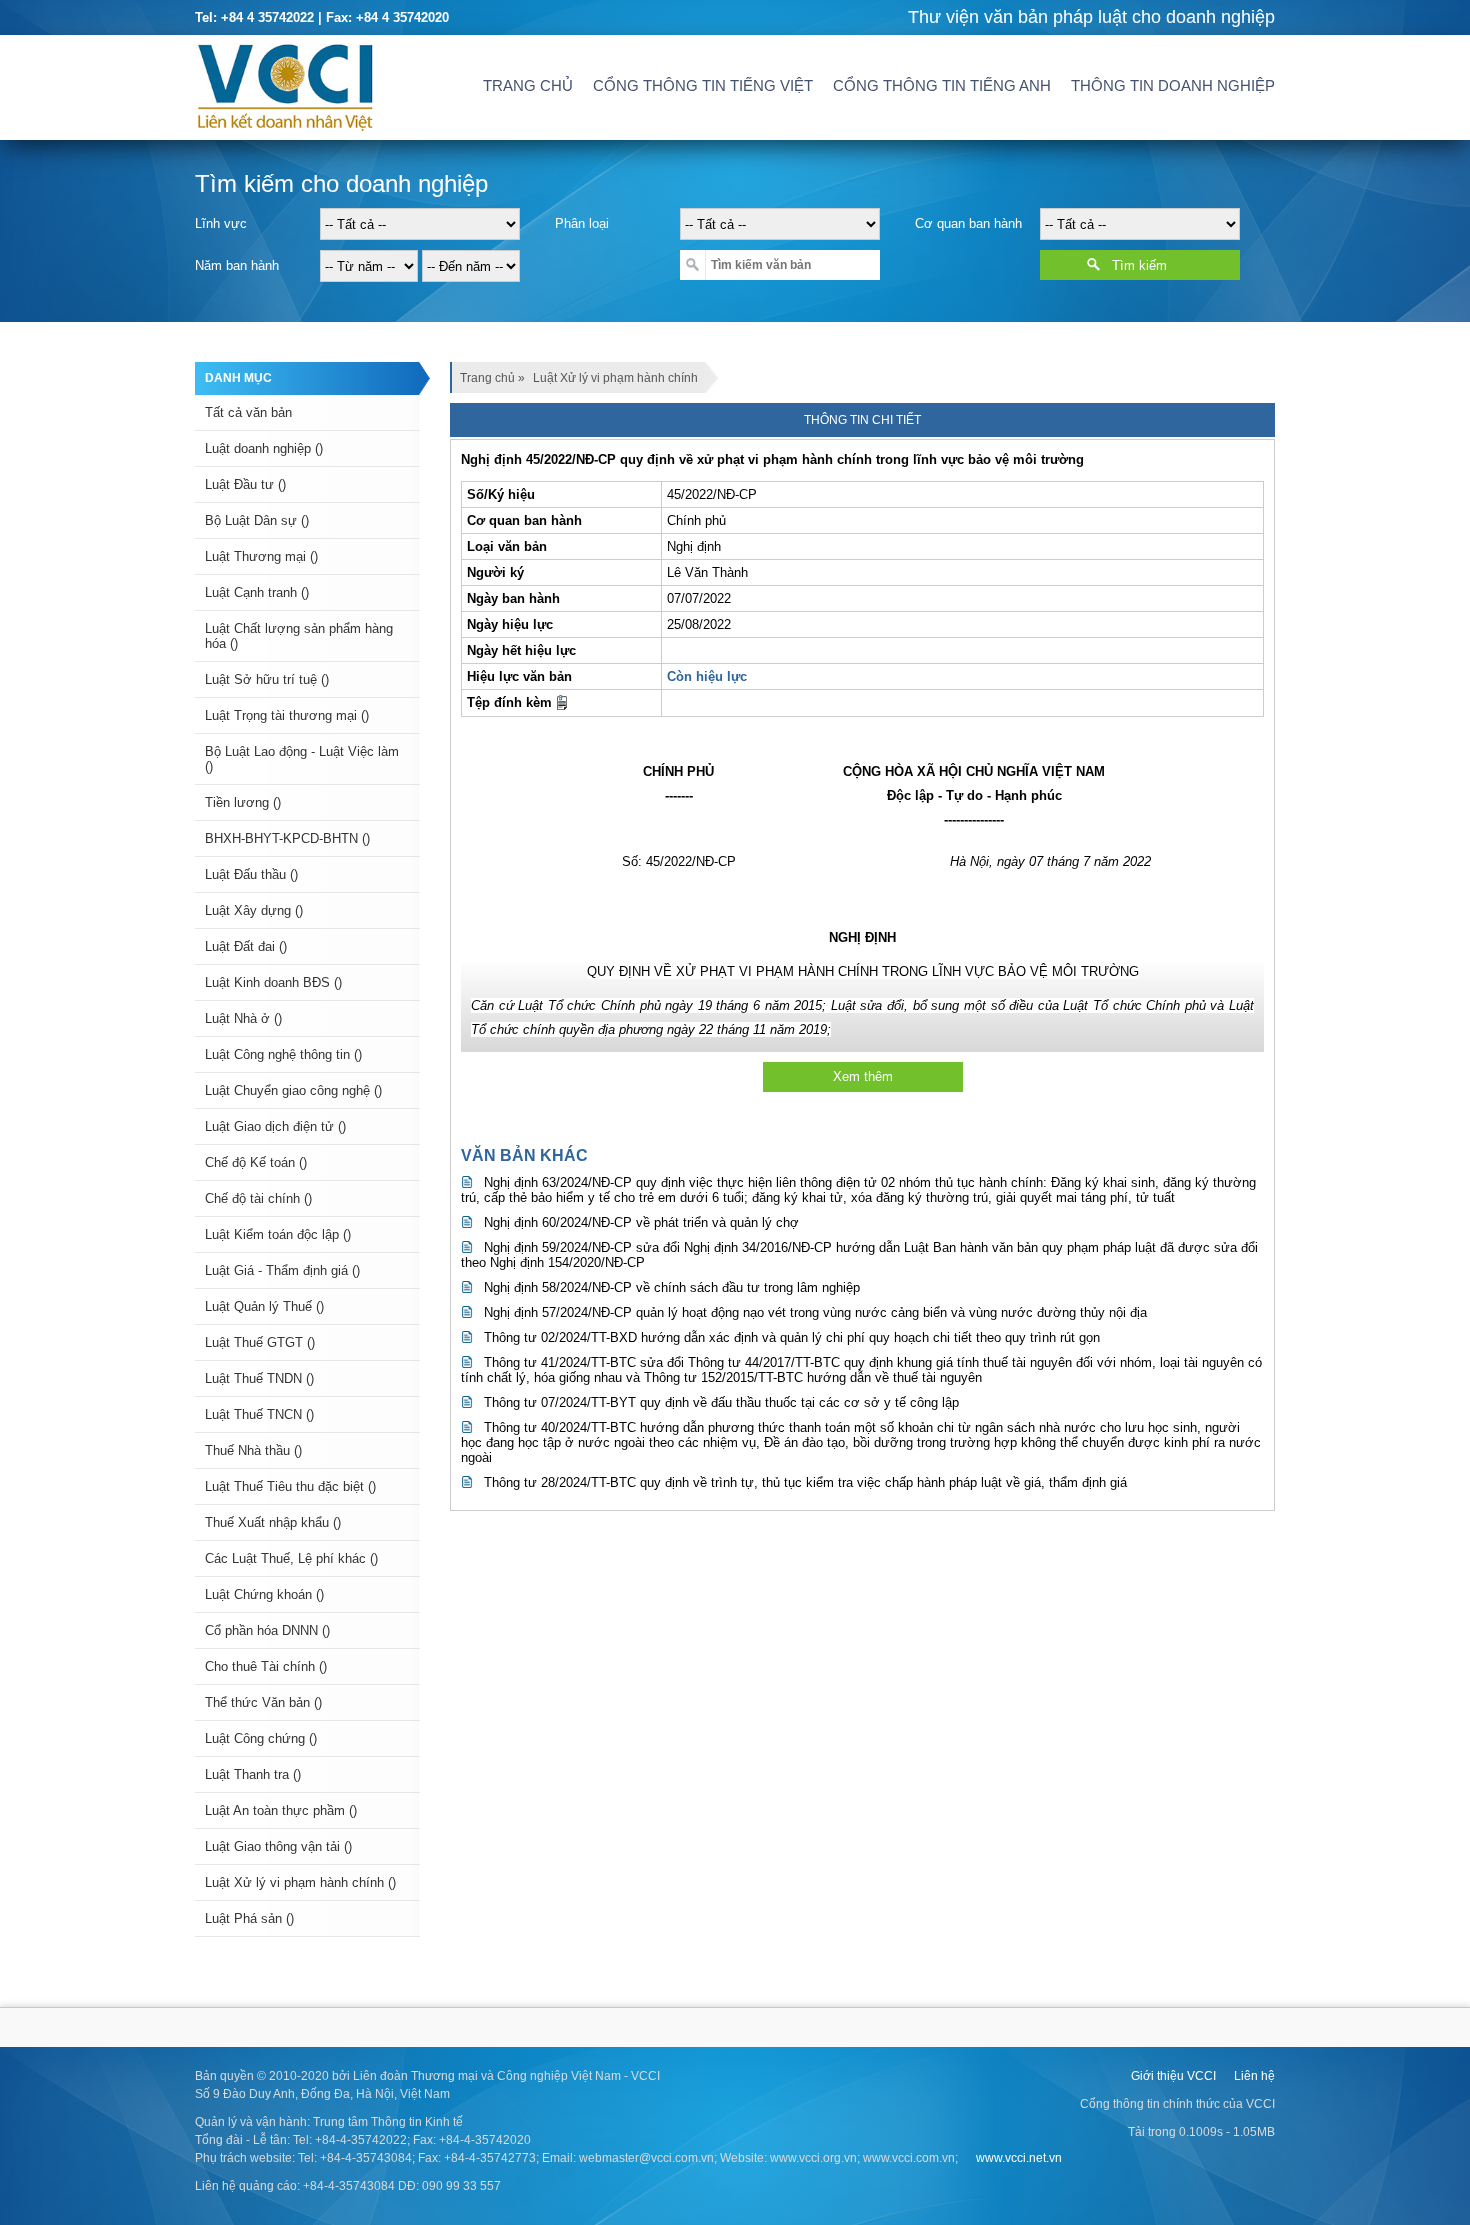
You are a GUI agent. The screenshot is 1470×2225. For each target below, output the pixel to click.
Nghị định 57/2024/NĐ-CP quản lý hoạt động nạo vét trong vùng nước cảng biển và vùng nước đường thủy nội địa (815, 1312)
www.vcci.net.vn (1019, 2158)
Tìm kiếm (1139, 265)
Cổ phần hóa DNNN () (267, 1630)
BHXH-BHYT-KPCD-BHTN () (287, 838)
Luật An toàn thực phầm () (281, 1810)
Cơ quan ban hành (968, 223)
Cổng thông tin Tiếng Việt (703, 85)
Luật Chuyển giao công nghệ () (293, 1090)
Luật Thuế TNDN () (259, 1378)
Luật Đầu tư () (245, 484)
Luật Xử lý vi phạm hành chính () (300, 1882)
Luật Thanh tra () (253, 1774)
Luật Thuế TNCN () (259, 1414)
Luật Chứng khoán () (264, 1594)
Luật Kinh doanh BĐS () (273, 982)
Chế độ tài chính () (258, 1198)
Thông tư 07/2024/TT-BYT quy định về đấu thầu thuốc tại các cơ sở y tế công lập (721, 1402)
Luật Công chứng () (261, 1738)
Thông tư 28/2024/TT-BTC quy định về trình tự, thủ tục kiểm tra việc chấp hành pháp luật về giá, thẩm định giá (805, 1482)
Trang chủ (528, 85)
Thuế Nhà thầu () (253, 1450)
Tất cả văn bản (248, 412)
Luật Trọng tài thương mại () (287, 715)
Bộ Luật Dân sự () (257, 520)
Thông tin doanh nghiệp (1173, 85)
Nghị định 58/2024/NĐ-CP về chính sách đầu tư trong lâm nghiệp (672, 1287)
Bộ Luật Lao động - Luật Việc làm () (302, 759)
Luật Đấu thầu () (251, 874)
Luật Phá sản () (249, 1918)
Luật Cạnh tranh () (257, 592)
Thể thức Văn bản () (263, 1702)
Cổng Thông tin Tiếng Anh (942, 85)
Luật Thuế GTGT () (260, 1342)
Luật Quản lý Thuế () (264, 1306)
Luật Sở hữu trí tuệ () (267, 679)
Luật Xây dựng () (254, 910)
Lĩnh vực (221, 223)
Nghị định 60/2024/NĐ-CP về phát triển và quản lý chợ (641, 1222)
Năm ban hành (237, 265)
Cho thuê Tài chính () (266, 1666)
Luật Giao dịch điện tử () (275, 1126)
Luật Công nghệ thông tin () (283, 1054)
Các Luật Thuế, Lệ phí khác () (291, 1558)
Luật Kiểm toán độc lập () (278, 1234)
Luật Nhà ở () (243, 1018)
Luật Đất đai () (246, 946)
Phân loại (582, 223)
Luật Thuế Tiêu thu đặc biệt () (290, 1486)
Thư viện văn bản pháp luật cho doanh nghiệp (1091, 17)
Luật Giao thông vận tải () (278, 1846)
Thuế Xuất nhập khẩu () (273, 1522)
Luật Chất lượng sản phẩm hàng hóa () (299, 636)
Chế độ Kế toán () (256, 1162)
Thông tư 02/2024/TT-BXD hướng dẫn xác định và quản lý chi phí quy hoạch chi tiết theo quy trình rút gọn (792, 1337)
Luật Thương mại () (261, 556)
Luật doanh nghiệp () (264, 448)
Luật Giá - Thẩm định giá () (282, 1270)
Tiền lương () (243, 802)
